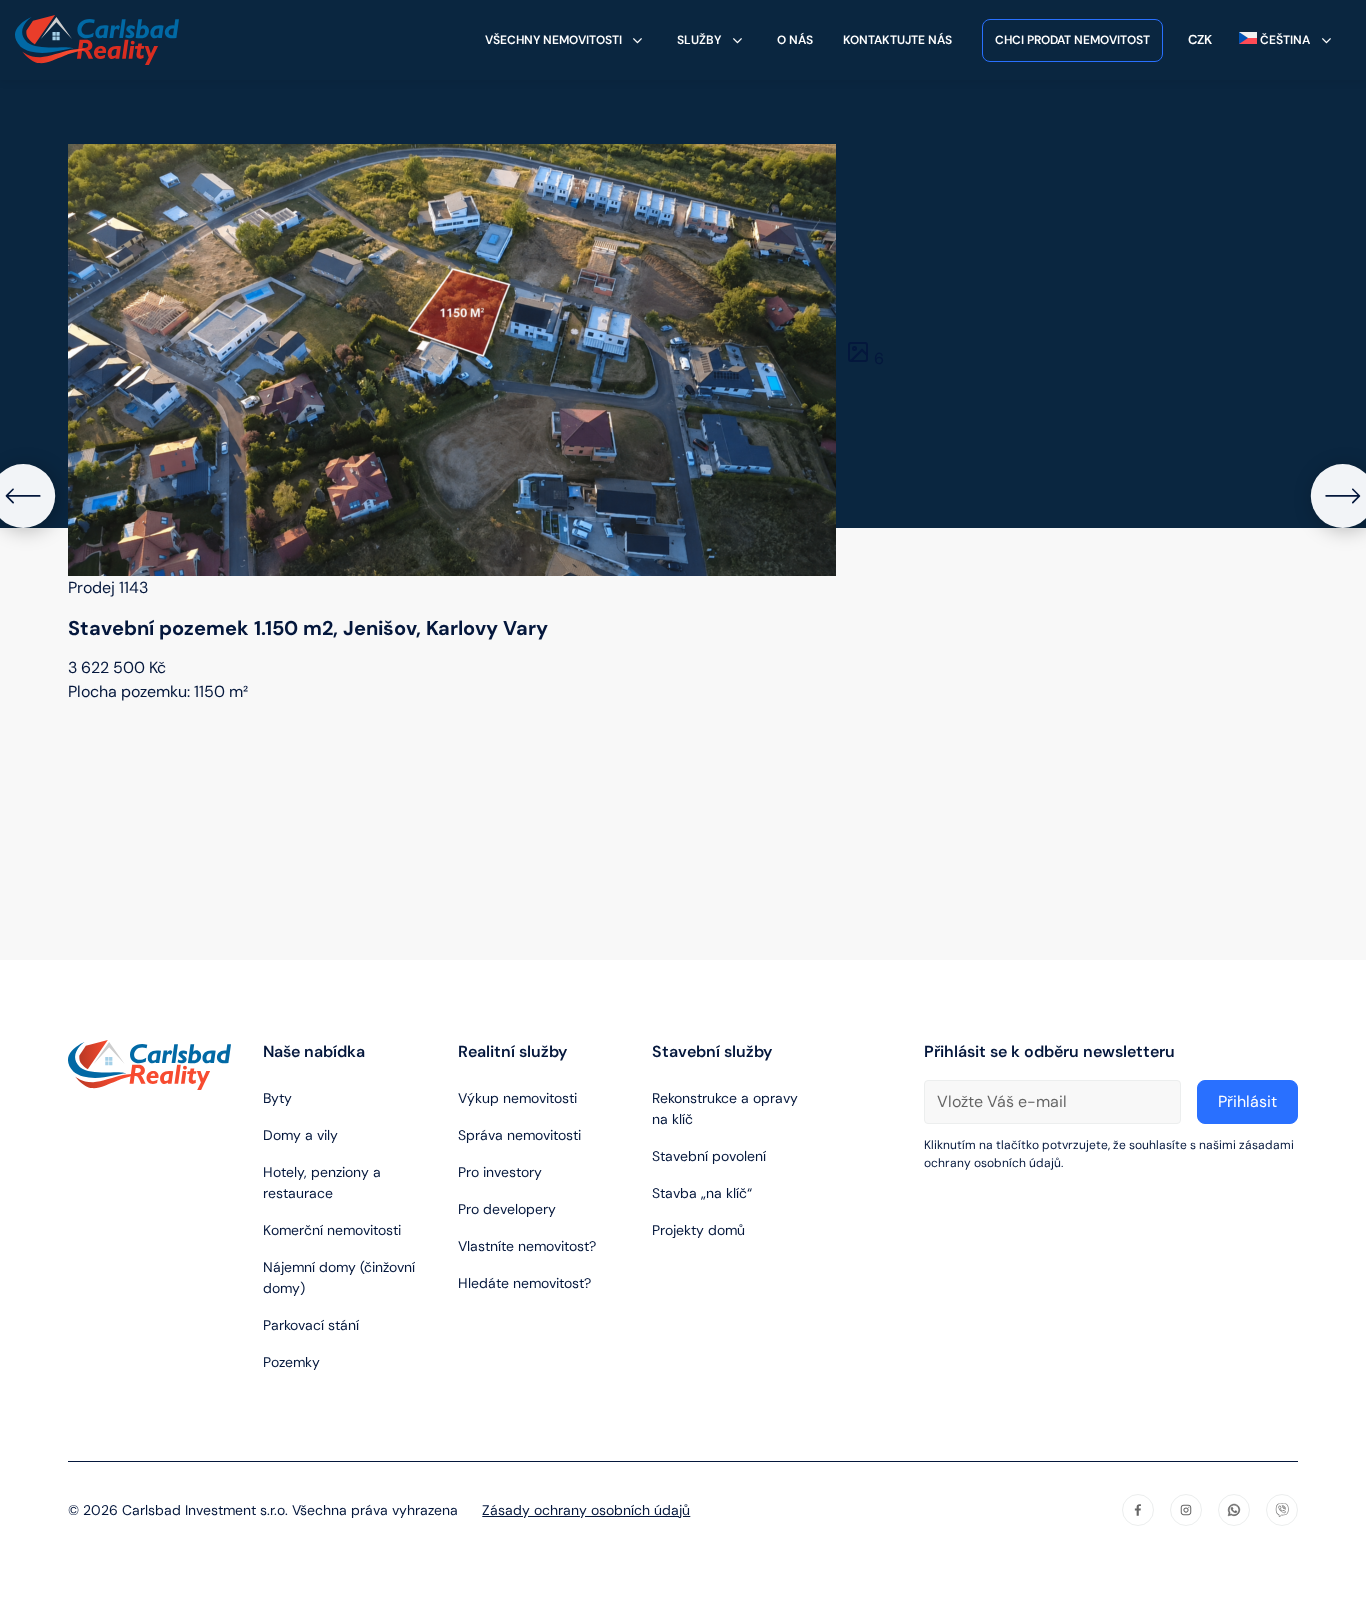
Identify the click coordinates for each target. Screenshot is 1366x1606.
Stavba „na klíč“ (702, 1193)
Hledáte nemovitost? (524, 1283)
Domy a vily (300, 1135)
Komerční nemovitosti (332, 1230)
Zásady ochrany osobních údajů (586, 1510)
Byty (277, 1098)
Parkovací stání (311, 1325)
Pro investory (500, 1172)
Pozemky (291, 1362)
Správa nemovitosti (519, 1135)
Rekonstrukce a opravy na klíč (725, 1108)
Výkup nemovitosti (517, 1098)
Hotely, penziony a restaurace (322, 1182)
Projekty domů (698, 1230)
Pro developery (507, 1209)
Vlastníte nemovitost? (527, 1246)
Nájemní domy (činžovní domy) (339, 1277)
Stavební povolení (709, 1156)
